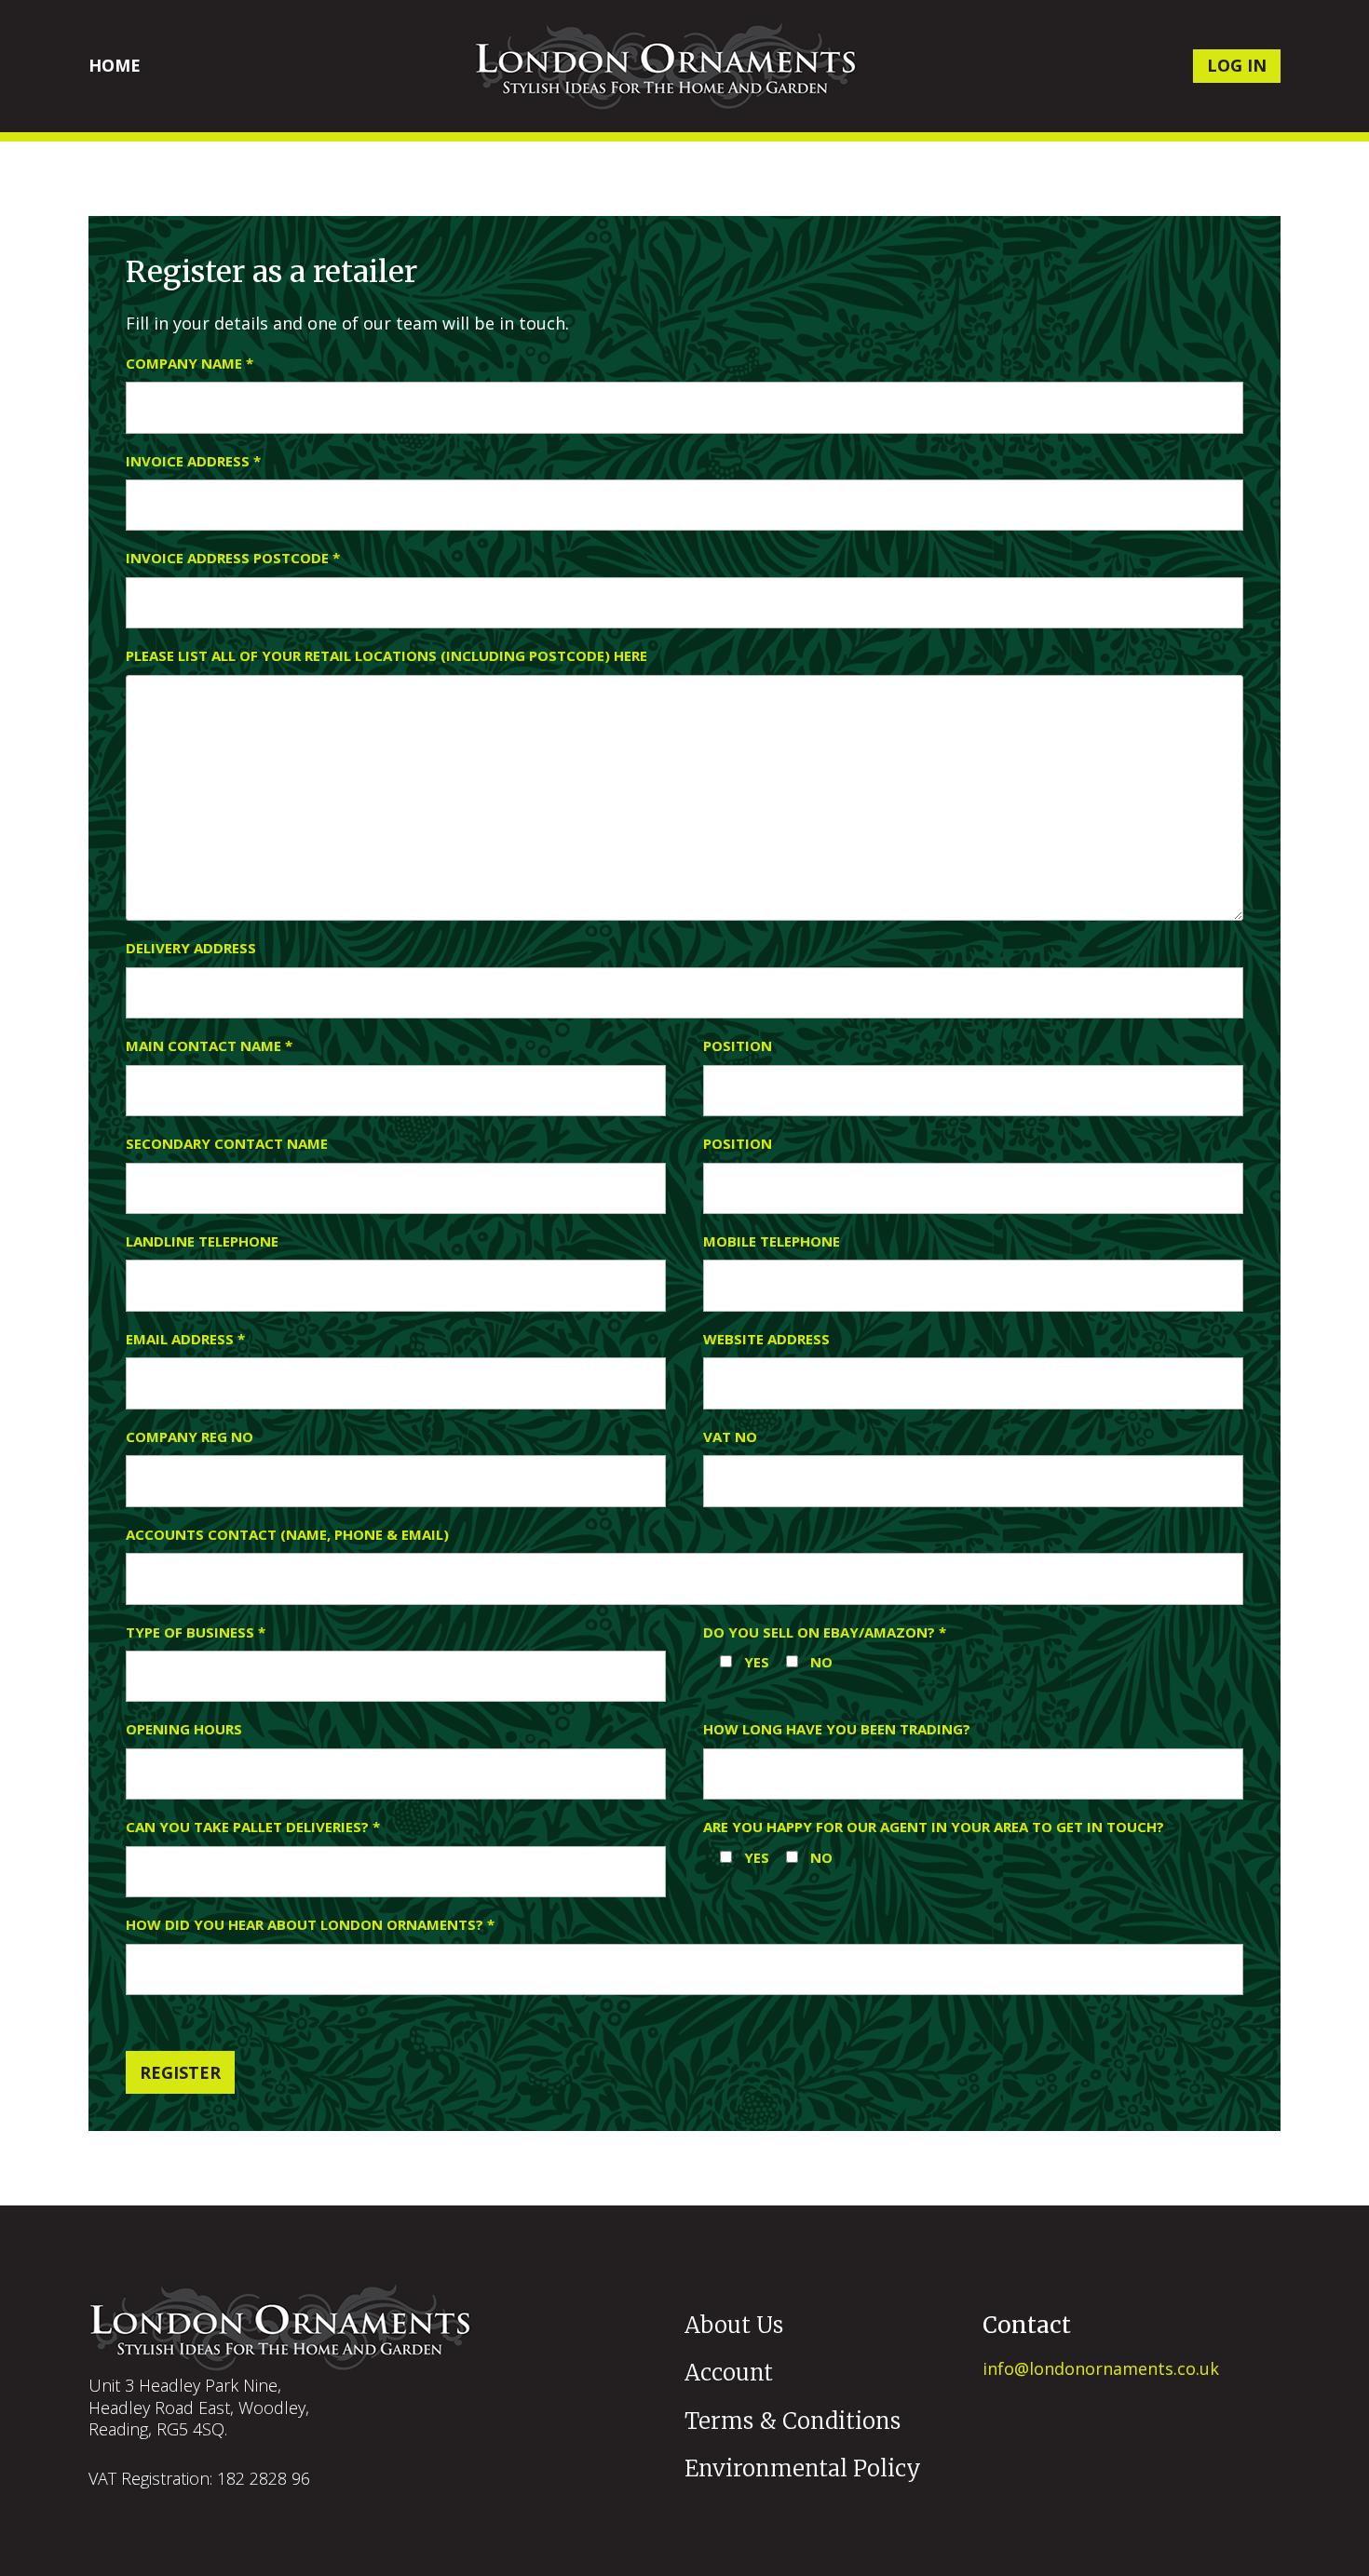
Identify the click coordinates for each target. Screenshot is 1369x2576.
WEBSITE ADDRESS (766, 1339)
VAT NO (730, 1437)
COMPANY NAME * (190, 364)
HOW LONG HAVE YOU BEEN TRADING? (837, 1729)
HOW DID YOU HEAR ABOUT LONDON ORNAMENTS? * (310, 1925)
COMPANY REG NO (190, 1437)
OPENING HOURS (184, 1729)
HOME (115, 65)
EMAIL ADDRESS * (185, 1339)
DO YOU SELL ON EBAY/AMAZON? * (825, 1632)
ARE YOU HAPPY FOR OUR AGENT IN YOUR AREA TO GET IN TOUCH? (934, 1827)
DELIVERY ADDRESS (191, 948)
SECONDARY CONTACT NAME (227, 1144)
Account (729, 2373)
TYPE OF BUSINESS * (196, 1632)
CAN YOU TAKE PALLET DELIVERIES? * (253, 1827)
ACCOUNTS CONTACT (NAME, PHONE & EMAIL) (287, 1535)
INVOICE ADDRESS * (193, 461)
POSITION (738, 1046)
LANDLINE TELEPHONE (202, 1241)
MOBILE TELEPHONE (772, 1241)
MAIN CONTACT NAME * (209, 1046)
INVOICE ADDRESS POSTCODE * (233, 558)
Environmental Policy (803, 2468)
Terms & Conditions (793, 2421)
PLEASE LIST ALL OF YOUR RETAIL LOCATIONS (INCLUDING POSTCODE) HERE (386, 656)
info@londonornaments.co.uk (1101, 2368)
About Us (734, 2325)
